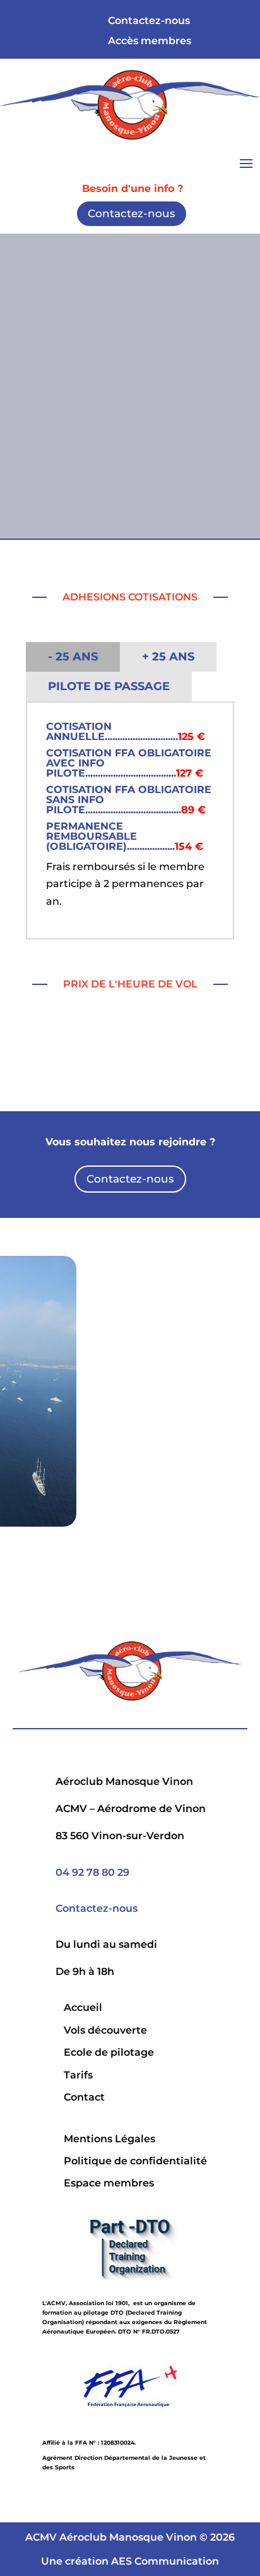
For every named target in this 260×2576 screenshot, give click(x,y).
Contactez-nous (132, 213)
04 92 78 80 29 (92, 1872)
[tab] (73, 657)
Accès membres (150, 40)
